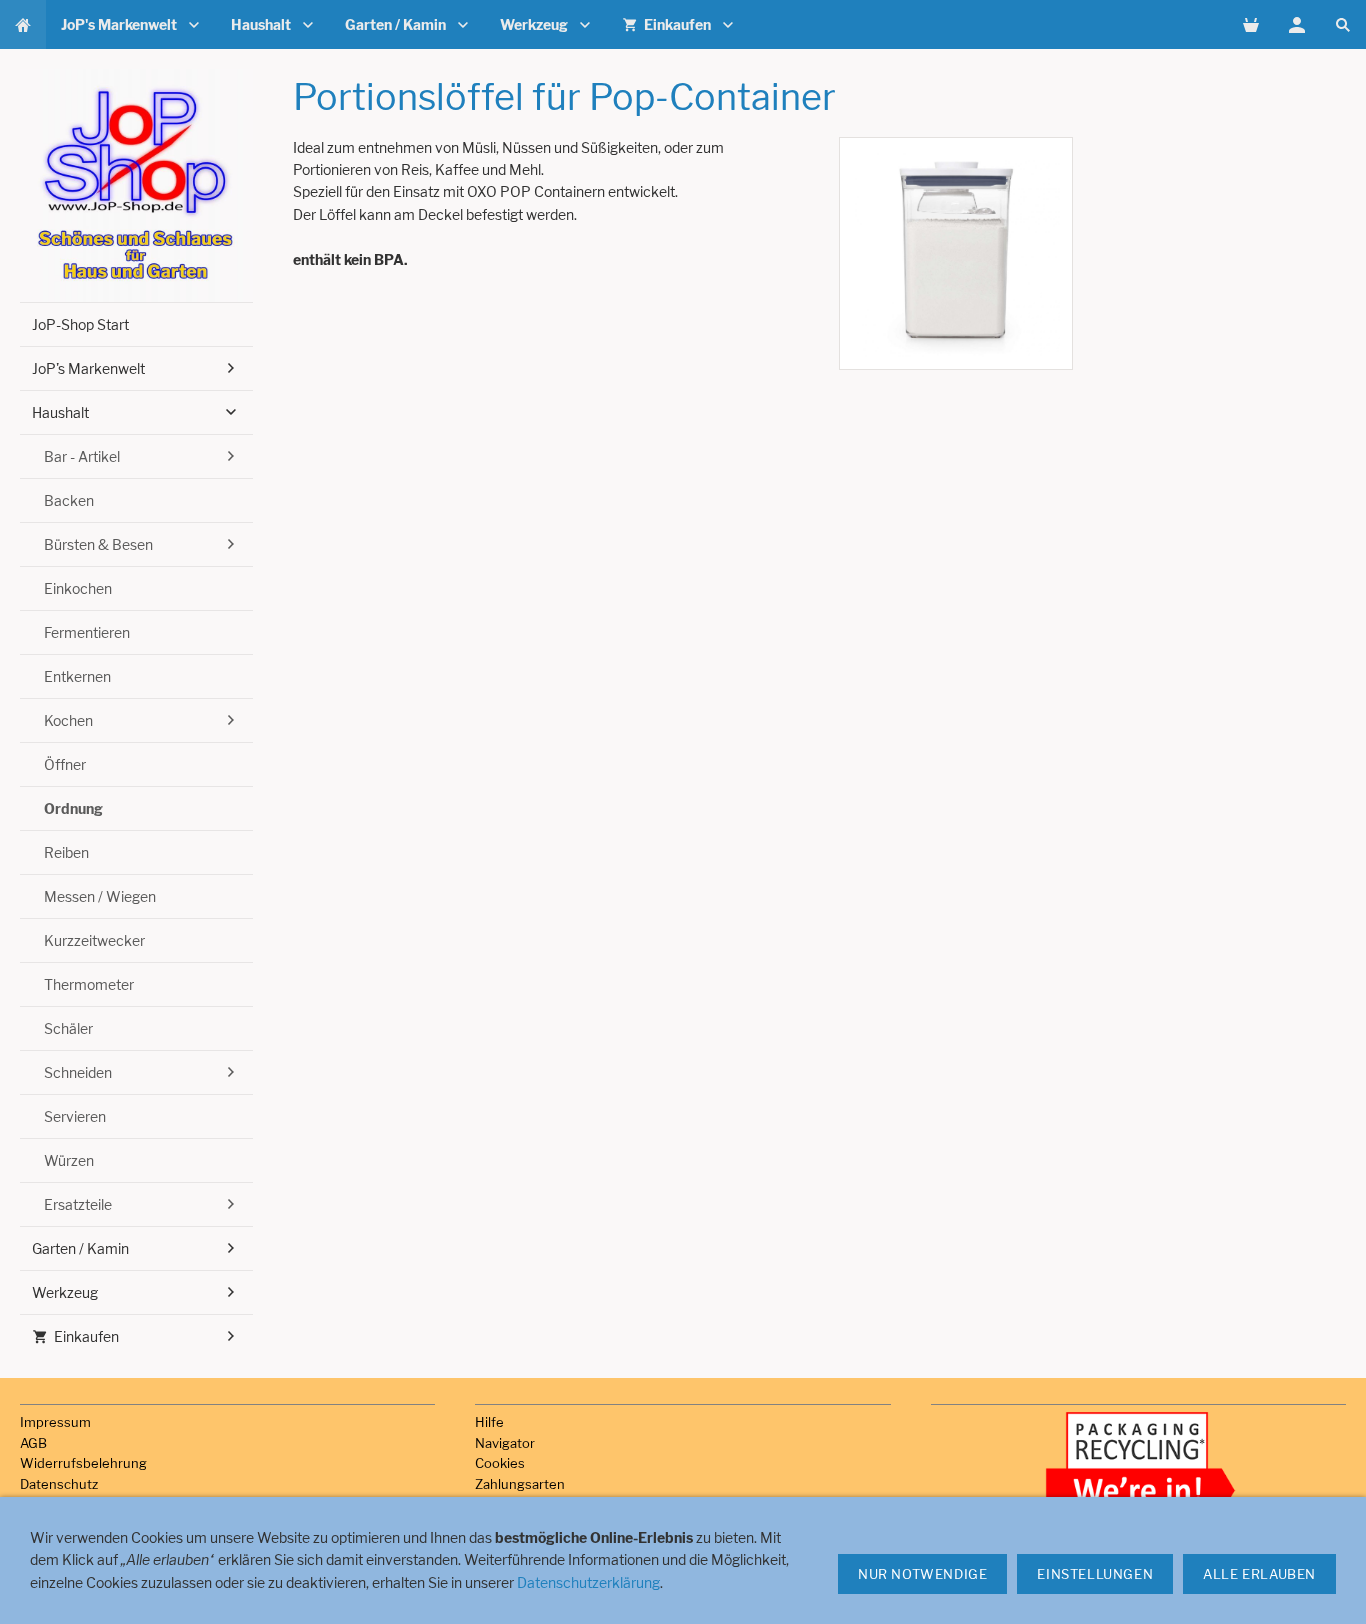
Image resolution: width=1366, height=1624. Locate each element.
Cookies (500, 1463)
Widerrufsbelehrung (83, 1463)
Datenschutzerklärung (588, 1582)
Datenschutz (59, 1484)
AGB (33, 1443)
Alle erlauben (1259, 1574)
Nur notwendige (922, 1574)
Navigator (505, 1443)
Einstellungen (1095, 1574)
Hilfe (489, 1422)
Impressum (55, 1422)
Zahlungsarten (520, 1484)
